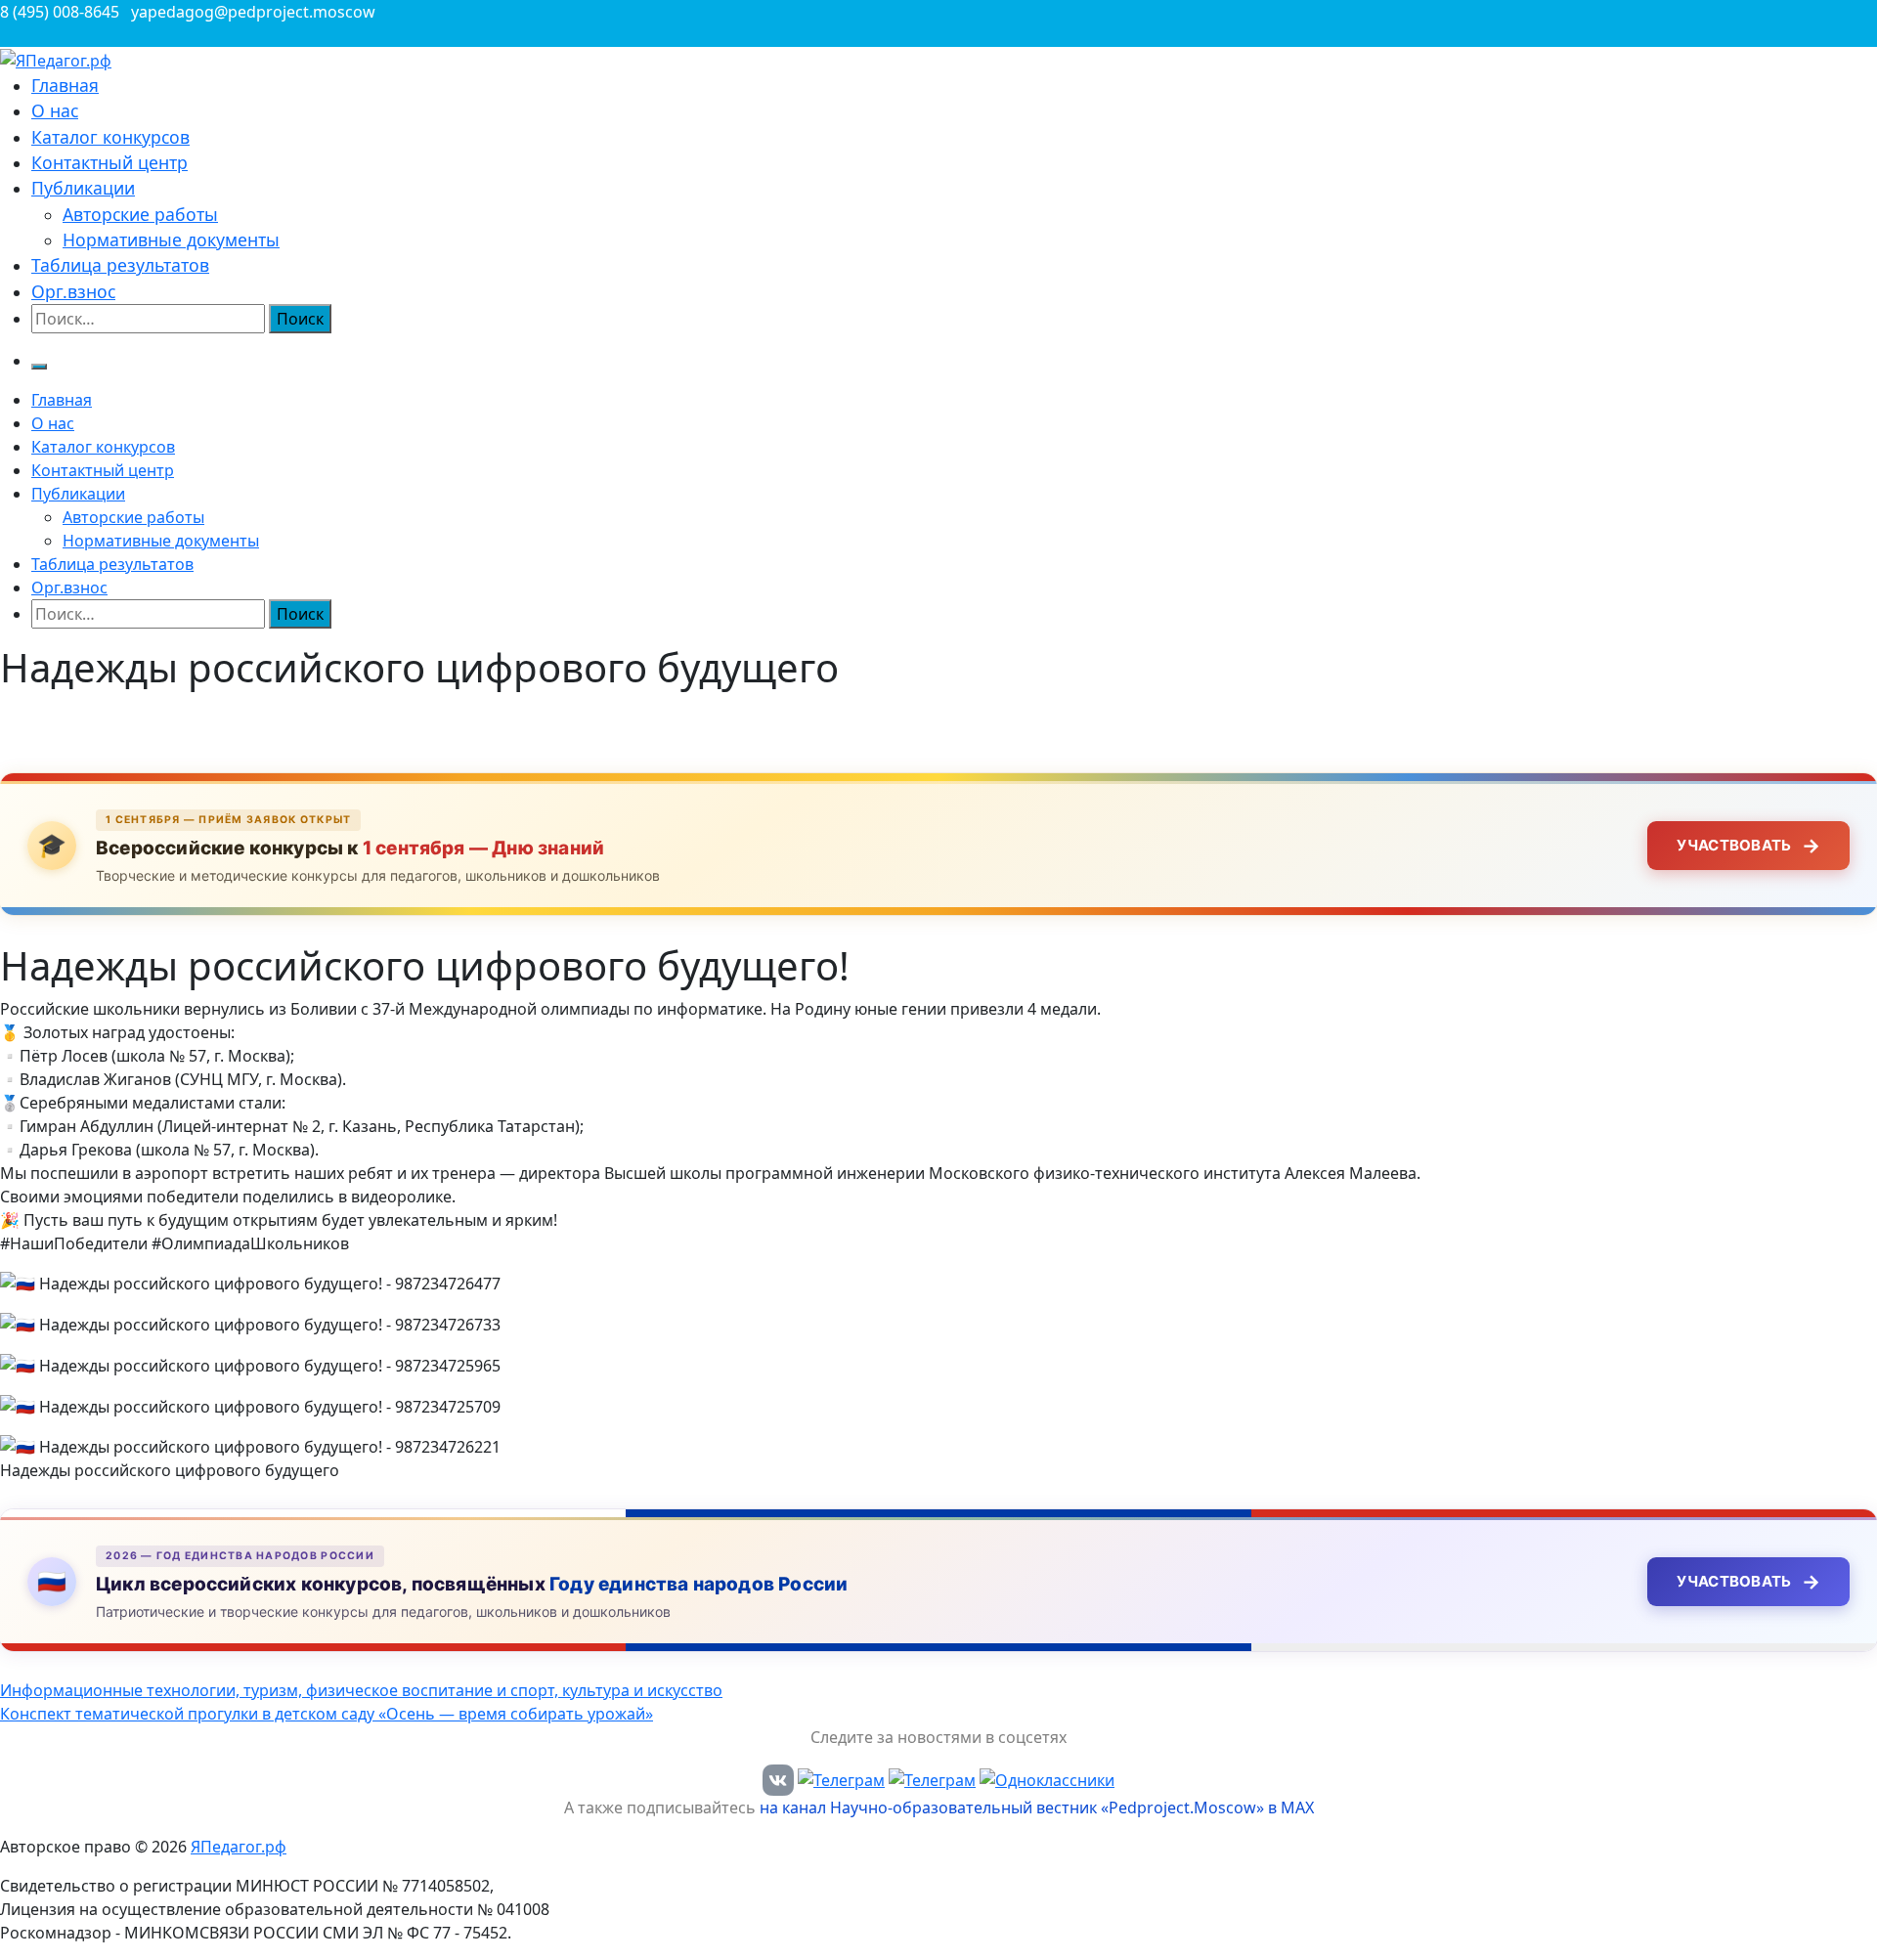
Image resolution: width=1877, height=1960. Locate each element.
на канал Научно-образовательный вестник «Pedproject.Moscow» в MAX (1037, 1808)
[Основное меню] (39, 367)
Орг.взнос (73, 291)
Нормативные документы (171, 240)
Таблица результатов (120, 265)
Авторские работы (140, 214)
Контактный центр (109, 162)
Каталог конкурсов (110, 137)
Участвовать (1748, 846)
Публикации (83, 188)
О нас (55, 110)
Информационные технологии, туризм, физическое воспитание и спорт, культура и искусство (361, 1690)
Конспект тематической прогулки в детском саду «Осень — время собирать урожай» (327, 1714)
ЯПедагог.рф (239, 1847)
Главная (65, 85)
